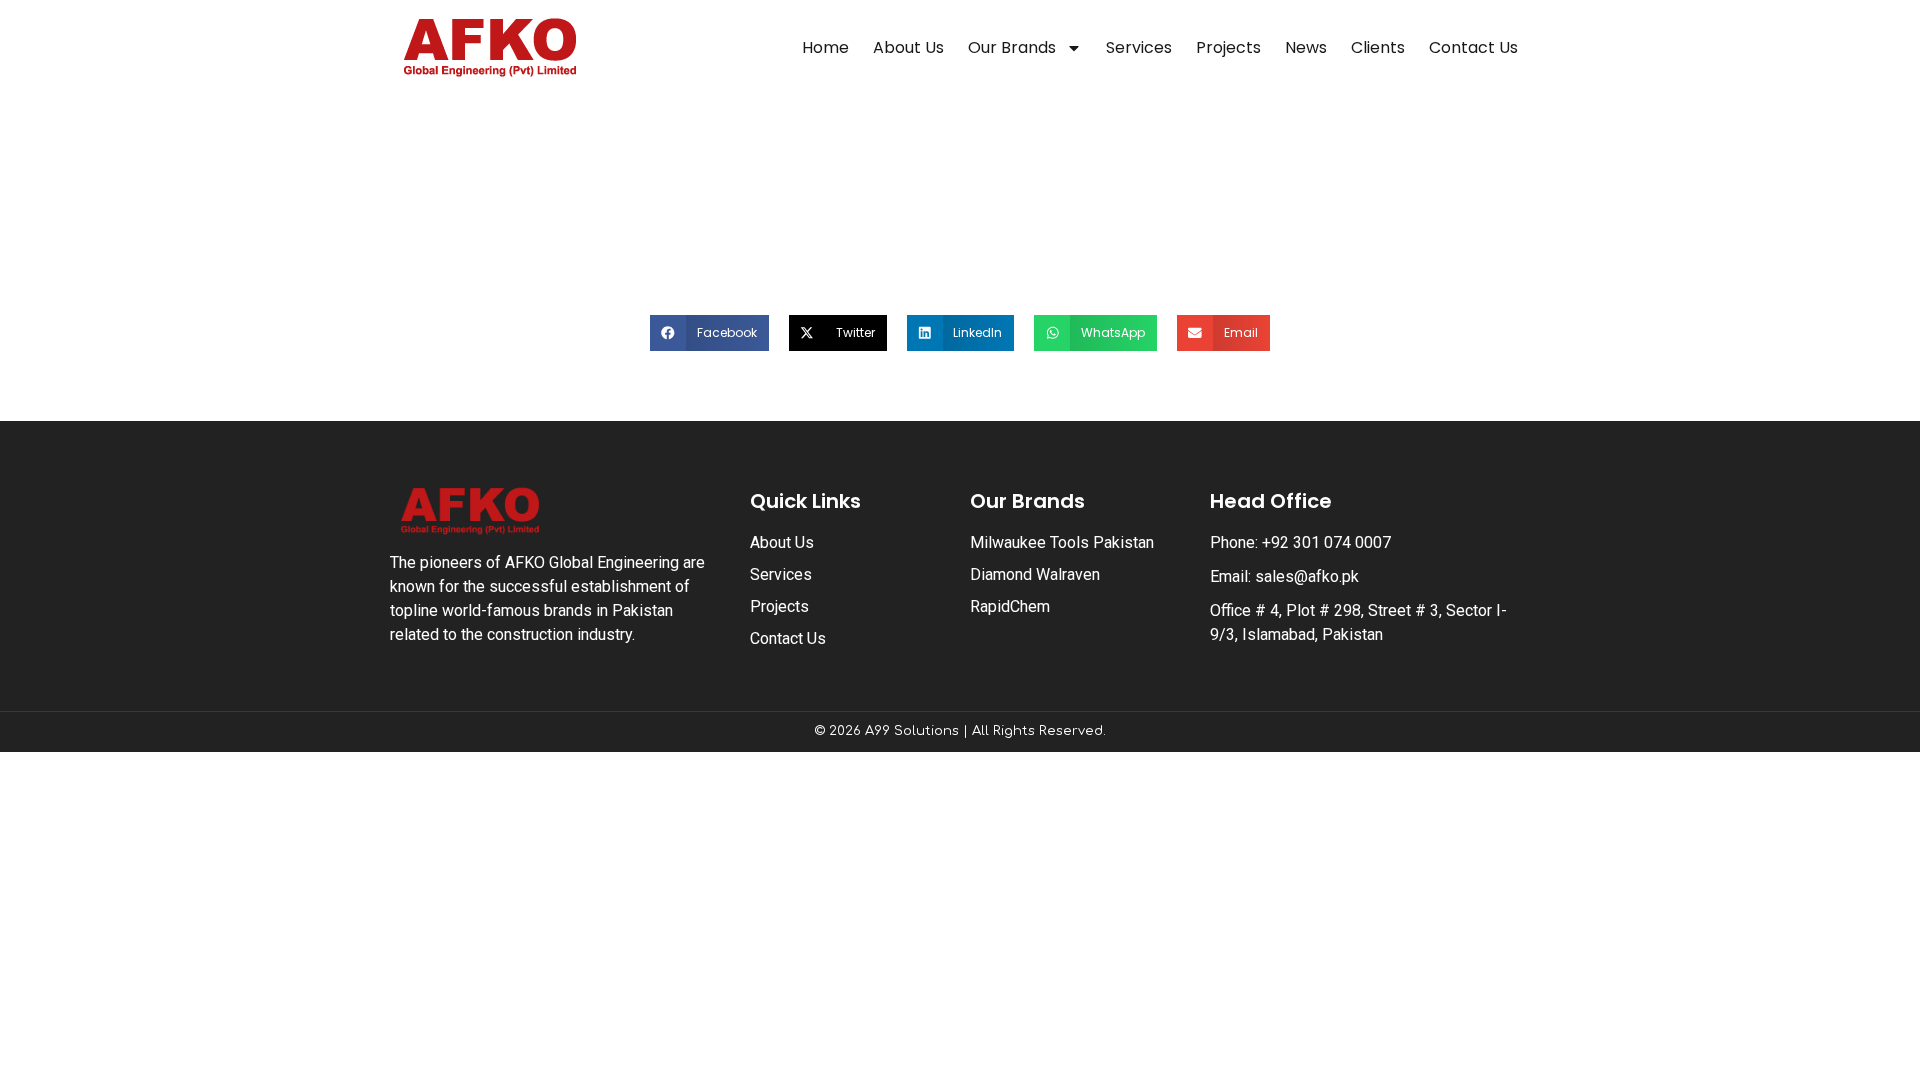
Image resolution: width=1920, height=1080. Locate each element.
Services (1139, 47)
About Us (908, 47)
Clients (1378, 47)
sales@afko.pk (1307, 576)
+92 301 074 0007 (1326, 542)
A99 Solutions (912, 731)
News (1306, 47)
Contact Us (1473, 47)
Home (825, 47)
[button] (709, 333)
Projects (1228, 47)
